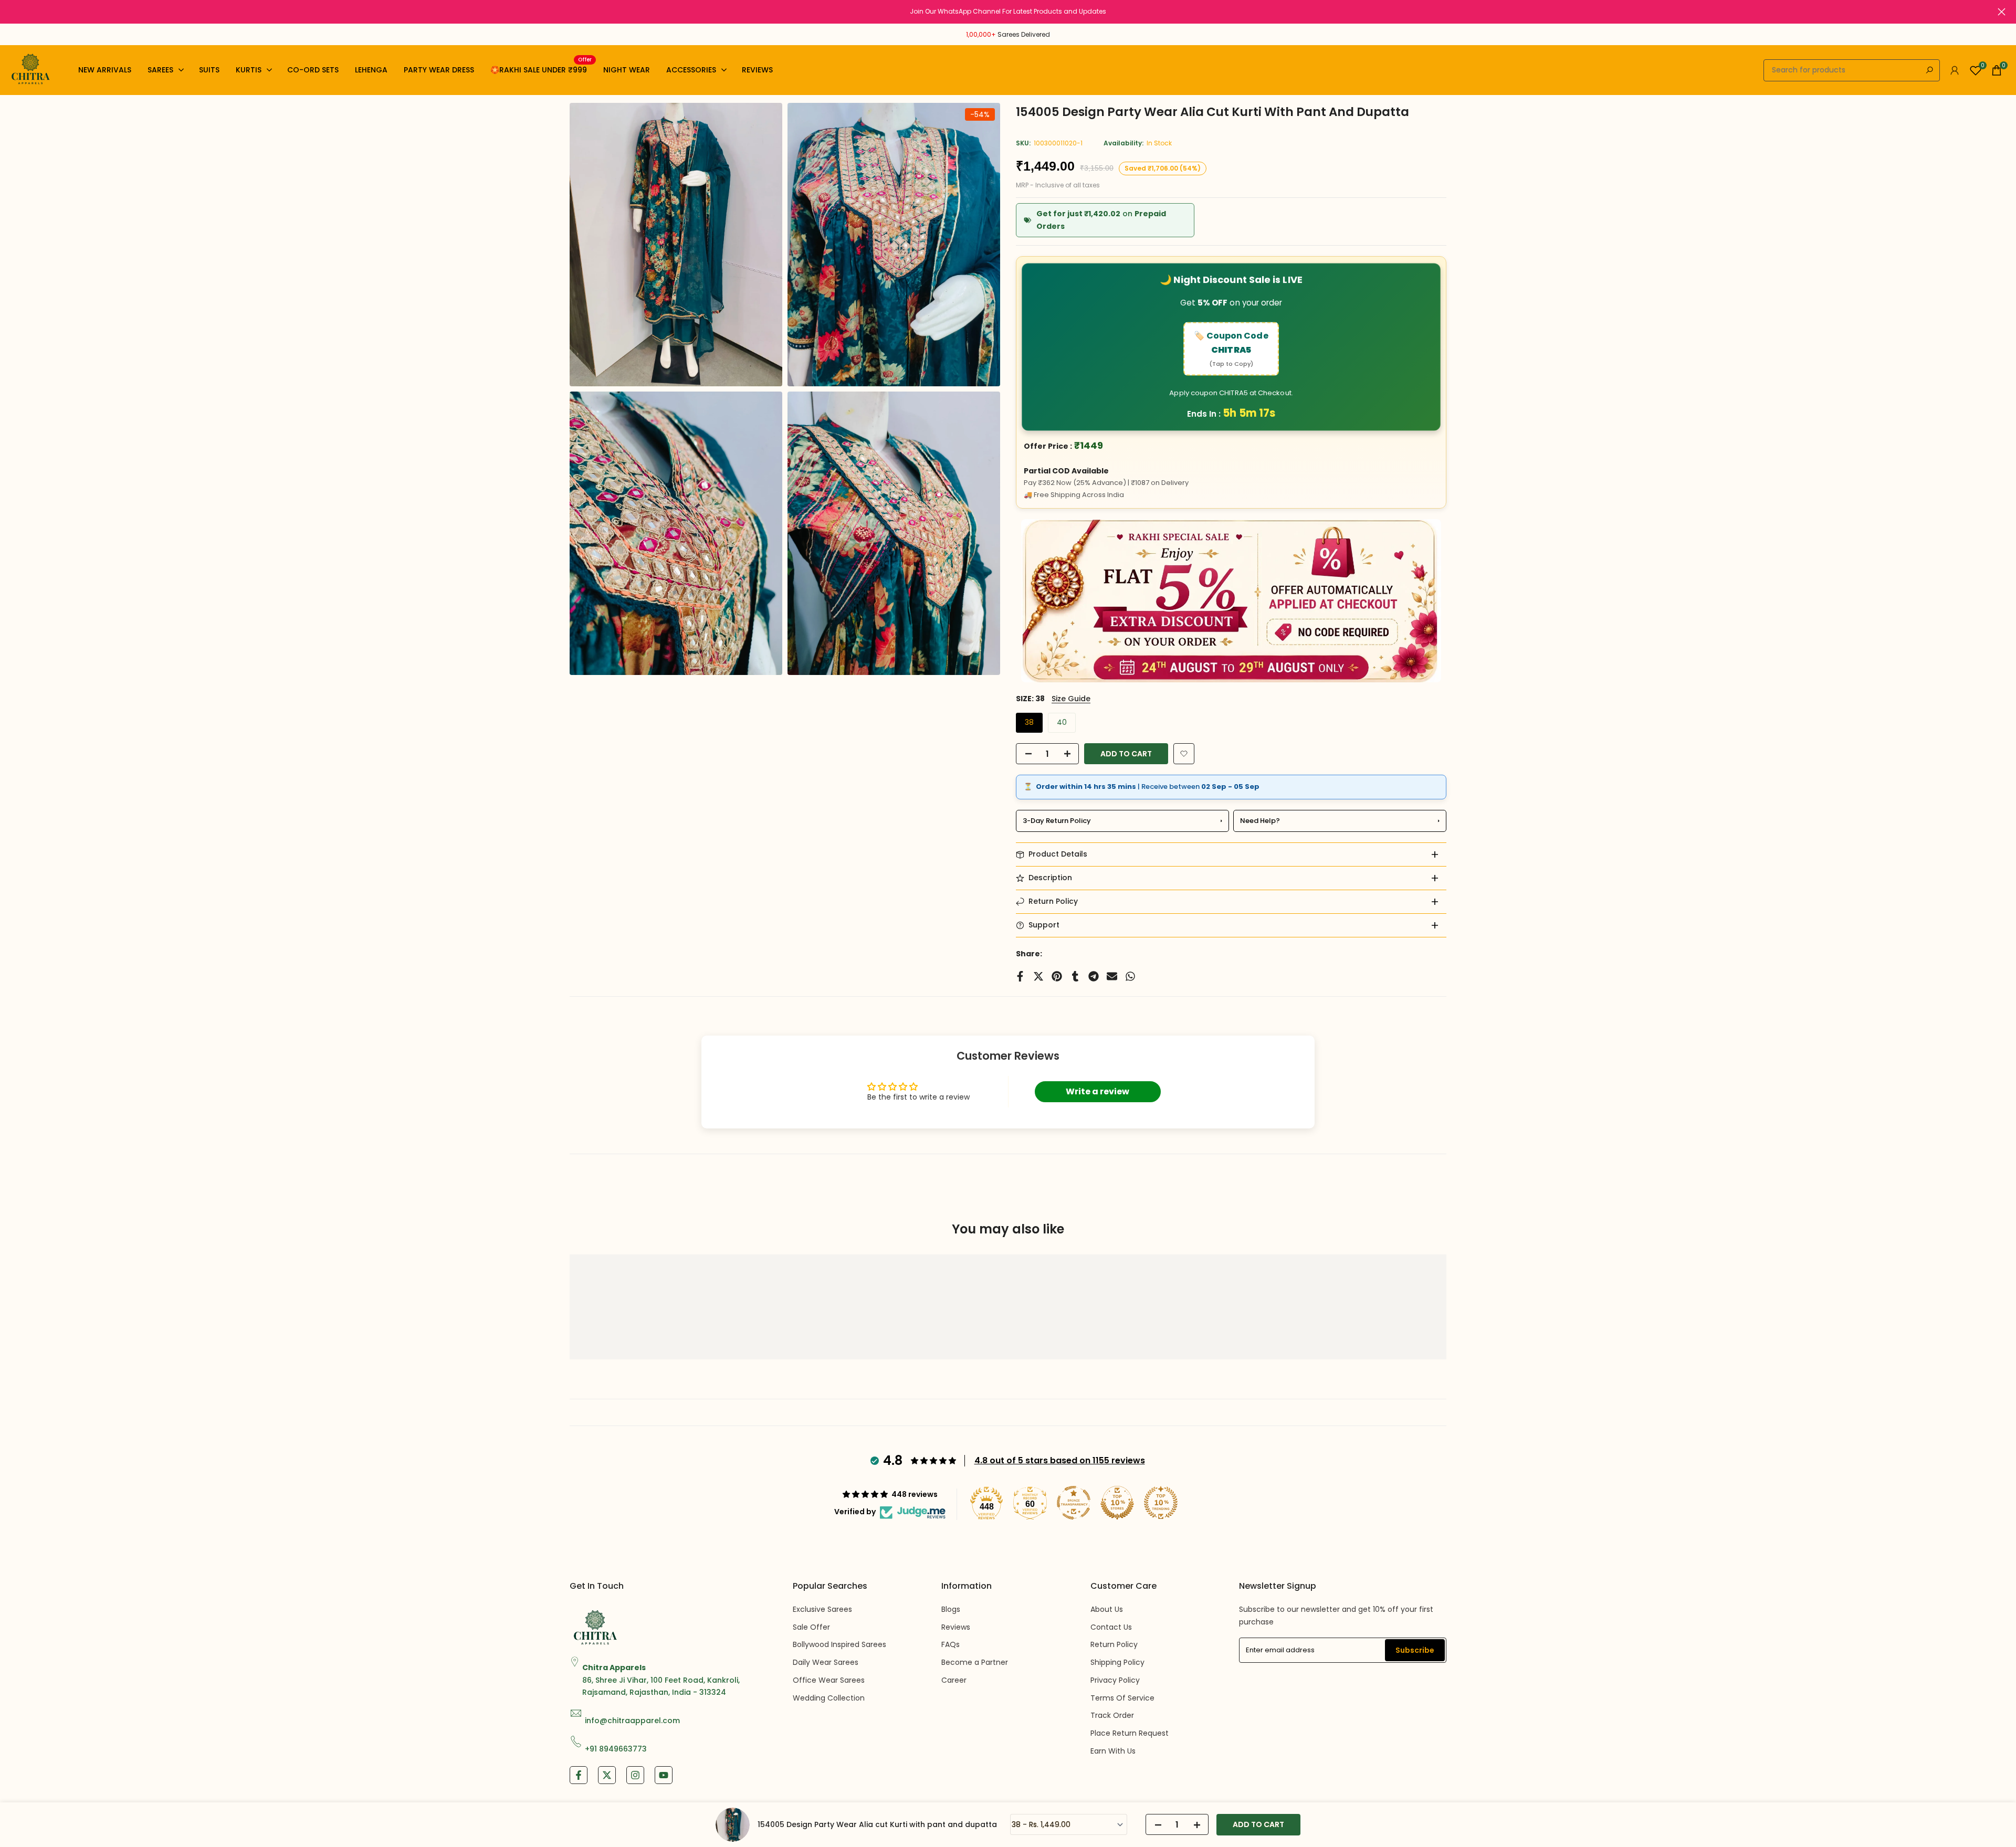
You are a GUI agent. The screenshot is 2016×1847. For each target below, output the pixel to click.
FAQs (951, 1644)
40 (1062, 722)
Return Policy (1114, 1644)
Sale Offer (811, 1627)
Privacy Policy (1115, 1680)
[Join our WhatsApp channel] (1008, 12)
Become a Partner (975, 1662)
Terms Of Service (1122, 1698)
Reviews (956, 1627)
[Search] (1929, 70)
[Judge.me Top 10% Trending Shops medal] (1161, 1503)
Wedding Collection (829, 1698)
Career (954, 1680)
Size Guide (1071, 699)
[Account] (1955, 70)
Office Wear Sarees (829, 1680)
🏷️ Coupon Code (1231, 349)
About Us (1107, 1609)
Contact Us (1111, 1627)
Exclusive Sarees (822, 1609)
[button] (1184, 754)
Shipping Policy (1117, 1662)
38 (1029, 722)
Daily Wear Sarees (826, 1662)
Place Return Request (1130, 1733)
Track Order (1112, 1715)
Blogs (951, 1609)
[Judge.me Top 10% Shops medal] (1117, 1503)
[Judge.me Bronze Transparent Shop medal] (1074, 1503)
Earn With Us (1113, 1751)
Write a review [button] (1098, 1091)
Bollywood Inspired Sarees (839, 1644)
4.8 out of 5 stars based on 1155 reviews (1060, 1460)
